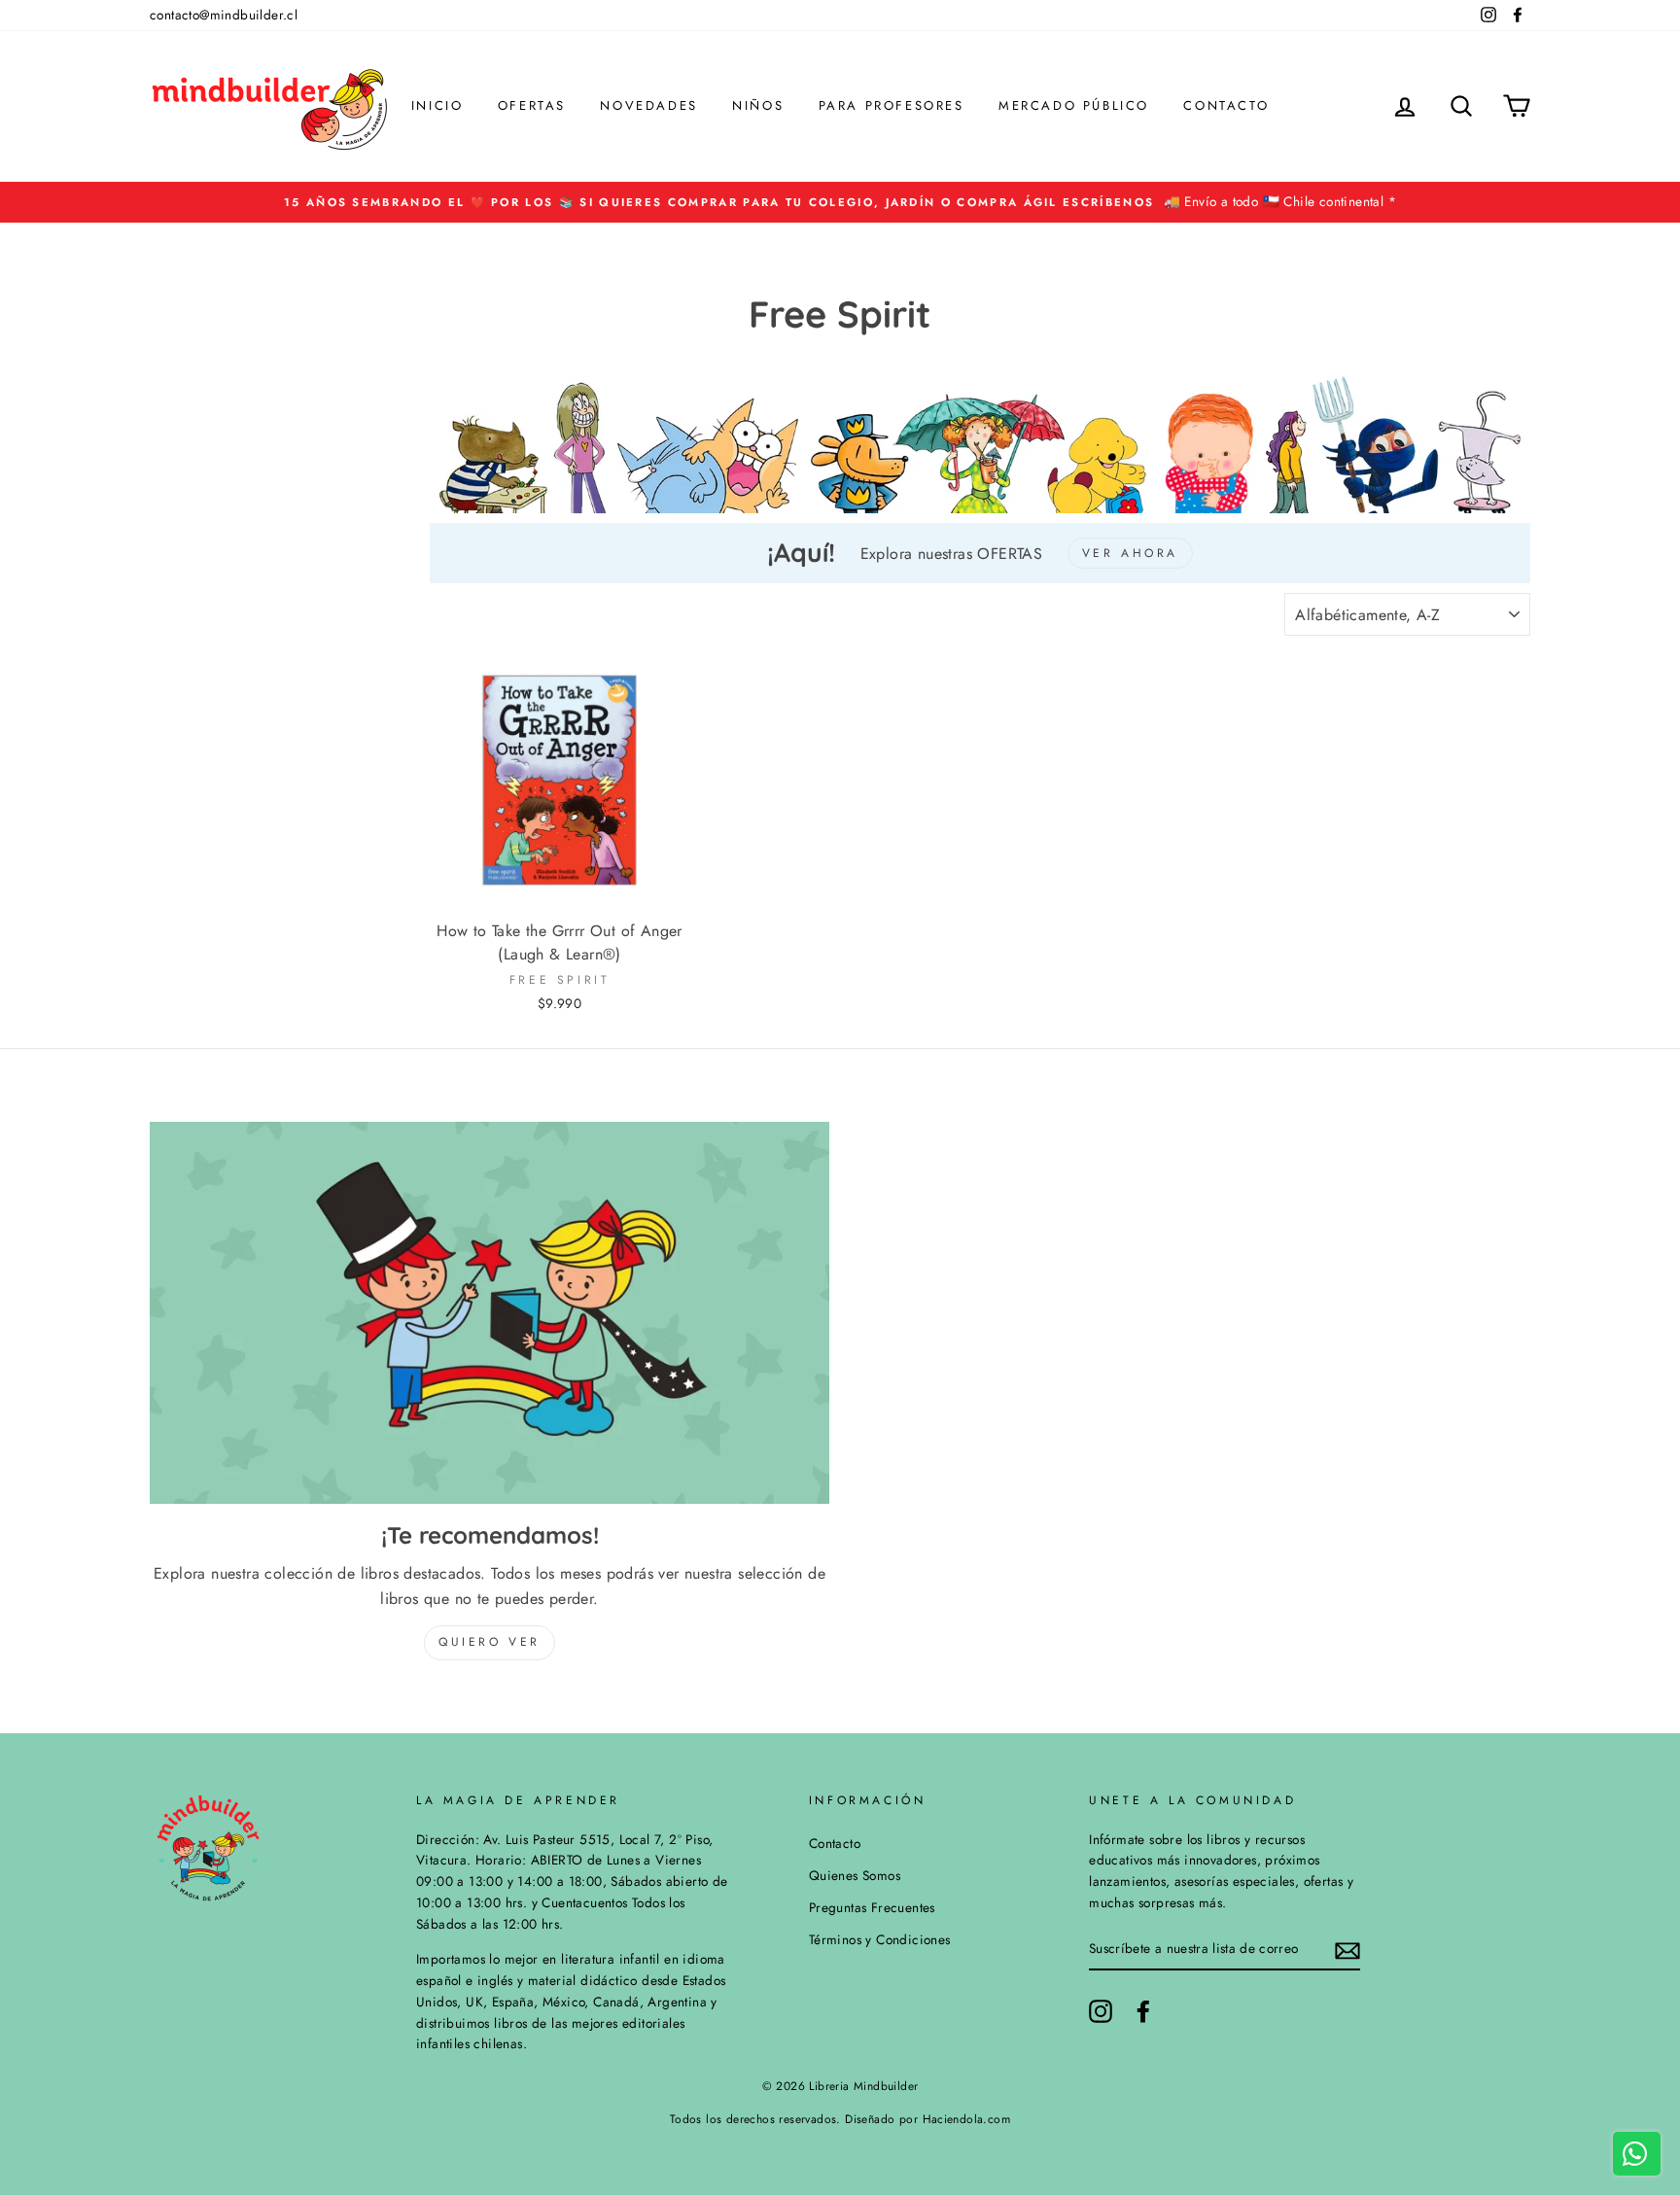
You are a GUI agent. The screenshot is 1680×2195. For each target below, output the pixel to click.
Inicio (437, 105)
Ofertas (532, 105)
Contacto (1226, 105)
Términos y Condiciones (880, 1939)
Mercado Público (1074, 105)
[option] (840, 202)
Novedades (648, 105)
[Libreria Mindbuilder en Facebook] (1143, 2011)
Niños (758, 105)
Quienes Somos (855, 1875)
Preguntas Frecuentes (872, 1907)
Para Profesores (892, 105)
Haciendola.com (967, 2119)
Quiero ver (490, 1642)
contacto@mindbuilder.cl (224, 15)
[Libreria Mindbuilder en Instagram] (1101, 2011)
